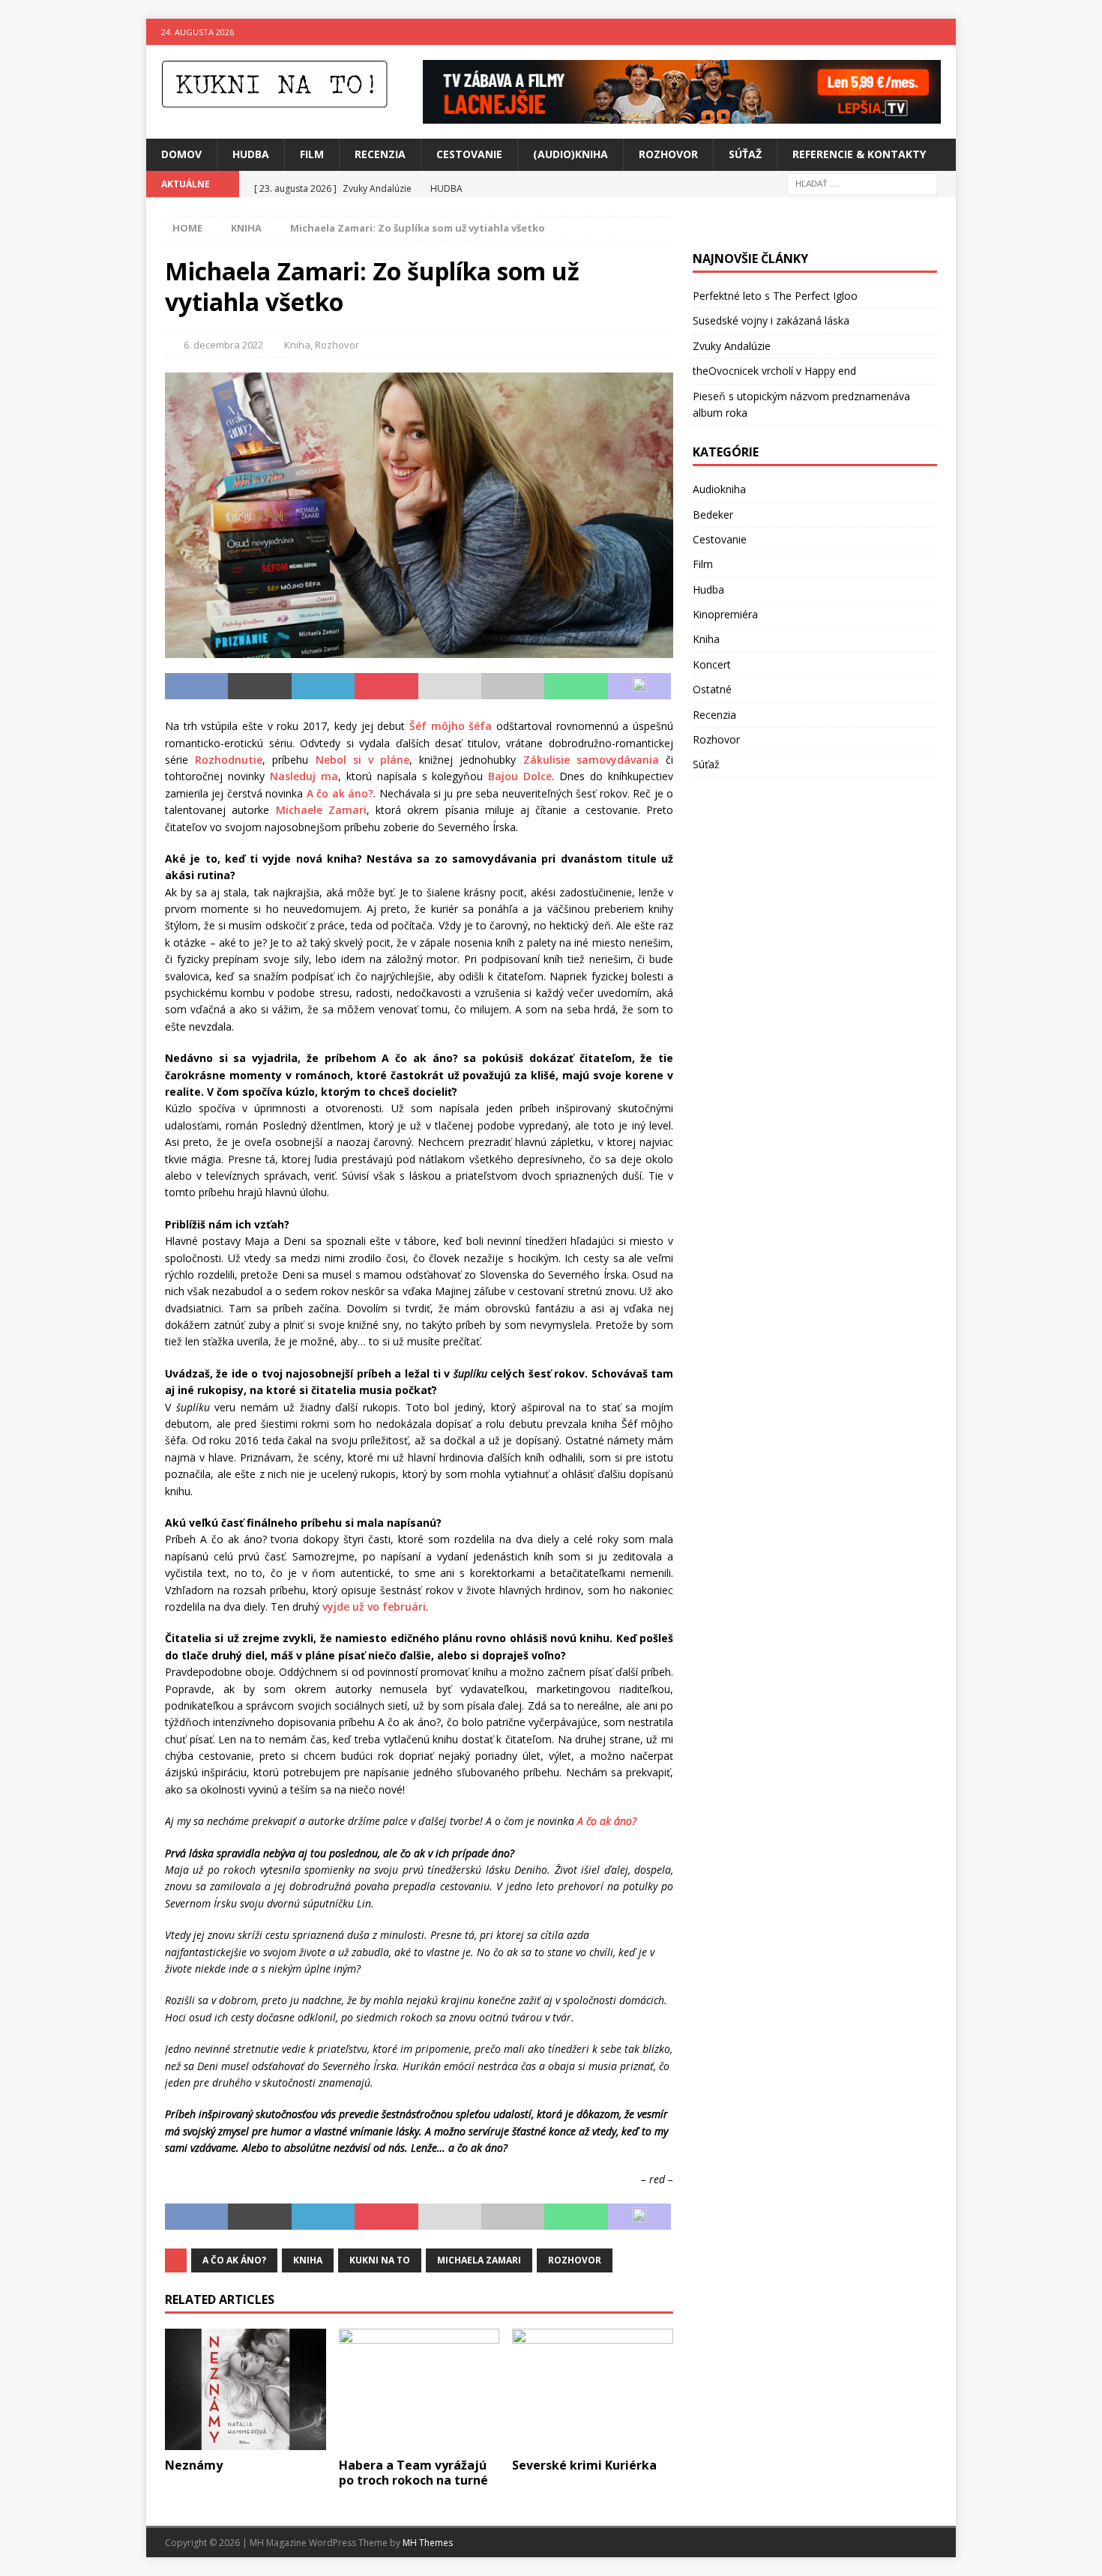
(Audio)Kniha (570, 154)
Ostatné (712, 689)
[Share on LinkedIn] (323, 687)
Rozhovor (668, 154)
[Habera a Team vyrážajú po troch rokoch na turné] (419, 2389)
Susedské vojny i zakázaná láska (771, 320)
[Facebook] (913, 32)
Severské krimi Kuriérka (584, 2465)
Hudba (251, 154)
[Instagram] (943, 32)
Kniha (297, 345)
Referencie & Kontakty (859, 154)
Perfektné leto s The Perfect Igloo (775, 296)
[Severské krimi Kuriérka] (593, 2389)
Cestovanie (469, 154)
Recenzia (380, 154)
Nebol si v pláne (363, 760)
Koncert (712, 664)
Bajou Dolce (520, 776)
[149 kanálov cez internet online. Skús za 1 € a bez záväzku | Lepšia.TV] (682, 115)
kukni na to (380, 2260)
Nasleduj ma (304, 776)
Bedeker (713, 515)
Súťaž (745, 154)
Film (312, 154)
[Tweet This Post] (259, 687)
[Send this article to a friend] (450, 687)
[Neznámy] (246, 2389)
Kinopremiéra (725, 614)
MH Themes (428, 2543)
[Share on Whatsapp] (576, 687)
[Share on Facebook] (196, 687)
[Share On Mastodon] (639, 687)
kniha (308, 2260)
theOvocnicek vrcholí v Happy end (774, 371)
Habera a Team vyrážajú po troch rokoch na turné (413, 2473)
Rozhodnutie (229, 760)
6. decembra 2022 (223, 345)
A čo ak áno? (340, 793)
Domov (181, 154)
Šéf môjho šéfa (451, 726)
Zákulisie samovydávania (591, 760)
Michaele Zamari (321, 810)
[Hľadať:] (862, 183)
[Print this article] (513, 687)
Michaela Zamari (479, 2260)
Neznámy (194, 2465)
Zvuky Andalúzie (732, 346)
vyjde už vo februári (374, 1607)
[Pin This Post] (386, 687)
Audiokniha (719, 489)
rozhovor (575, 2260)
